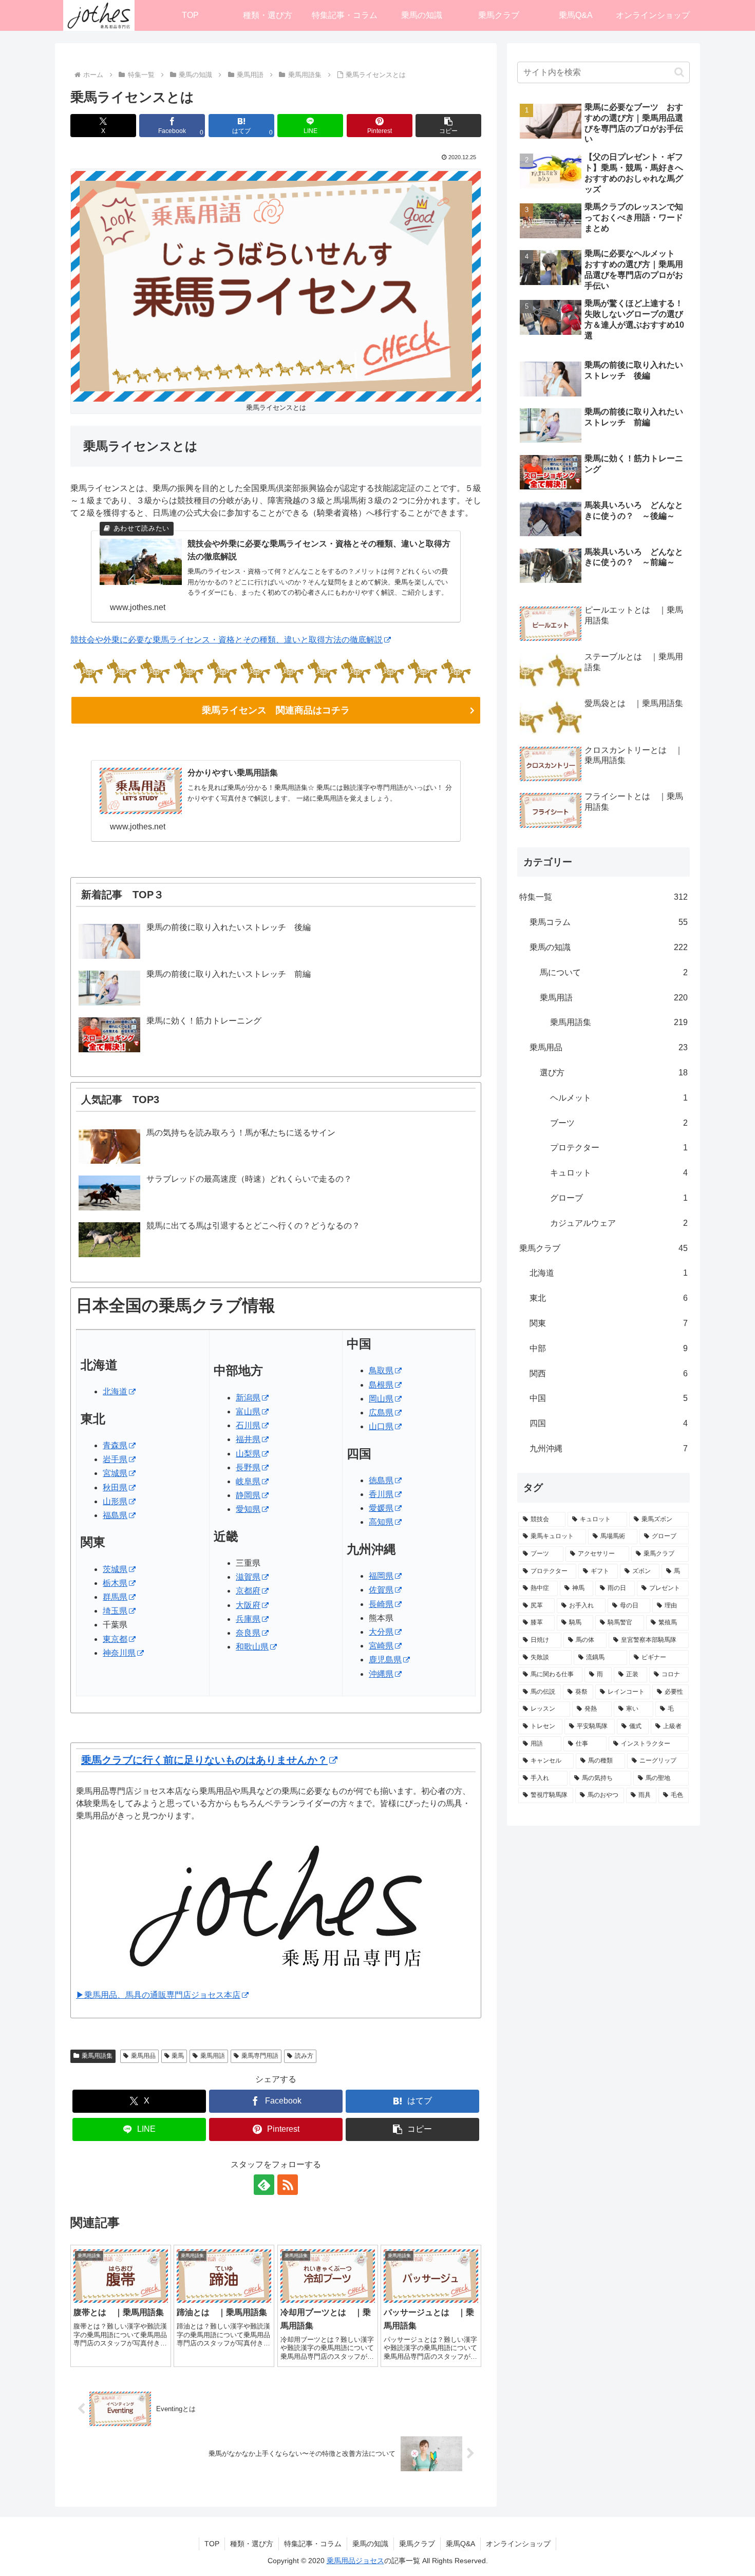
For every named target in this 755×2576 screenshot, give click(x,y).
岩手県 (115, 1459)
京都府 (248, 1591)
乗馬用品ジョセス (355, 2561)
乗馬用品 (143, 2056)
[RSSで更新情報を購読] (288, 2185)
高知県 (381, 1522)
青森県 (115, 1445)
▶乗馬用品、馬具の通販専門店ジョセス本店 (158, 1995)
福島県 (115, 1515)
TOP (212, 2544)
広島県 (381, 1413)
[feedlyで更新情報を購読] (264, 2185)
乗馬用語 (213, 2056)
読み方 (304, 2056)
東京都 (115, 1639)
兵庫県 (248, 1619)
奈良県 (248, 1633)
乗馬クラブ (417, 2544)
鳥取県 (381, 1370)
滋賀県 (248, 1577)
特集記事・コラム (313, 2544)
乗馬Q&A (460, 2544)
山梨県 (248, 1454)
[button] (448, 126)
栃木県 (115, 1583)
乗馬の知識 (370, 2544)
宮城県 (115, 1473)
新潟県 (248, 1398)
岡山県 (381, 1399)
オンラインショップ (518, 2544)
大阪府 (248, 1605)
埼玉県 (115, 1611)
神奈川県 (119, 1653)
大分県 (381, 1632)
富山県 (248, 1412)
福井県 (248, 1439)
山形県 (115, 1501)
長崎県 (381, 1604)
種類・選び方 (252, 2544)
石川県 (248, 1425)
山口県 (381, 1426)
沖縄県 (381, 1674)
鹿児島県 (385, 1660)
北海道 (115, 1391)
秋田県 (115, 1488)
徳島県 (381, 1480)
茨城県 (115, 1569)
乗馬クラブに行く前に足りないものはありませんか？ (204, 1760)
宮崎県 (381, 1646)
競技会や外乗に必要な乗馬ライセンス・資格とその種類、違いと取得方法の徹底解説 (226, 640)
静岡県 (248, 1495)
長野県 (248, 1467)
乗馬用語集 (97, 2056)
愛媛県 (381, 1508)
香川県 (381, 1494)
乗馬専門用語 (260, 2056)
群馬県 (115, 1597)
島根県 (381, 1385)
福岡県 (381, 1576)
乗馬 (178, 2056)
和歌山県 (252, 1647)
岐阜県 (248, 1481)
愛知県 (248, 1509)
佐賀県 (381, 1590)
